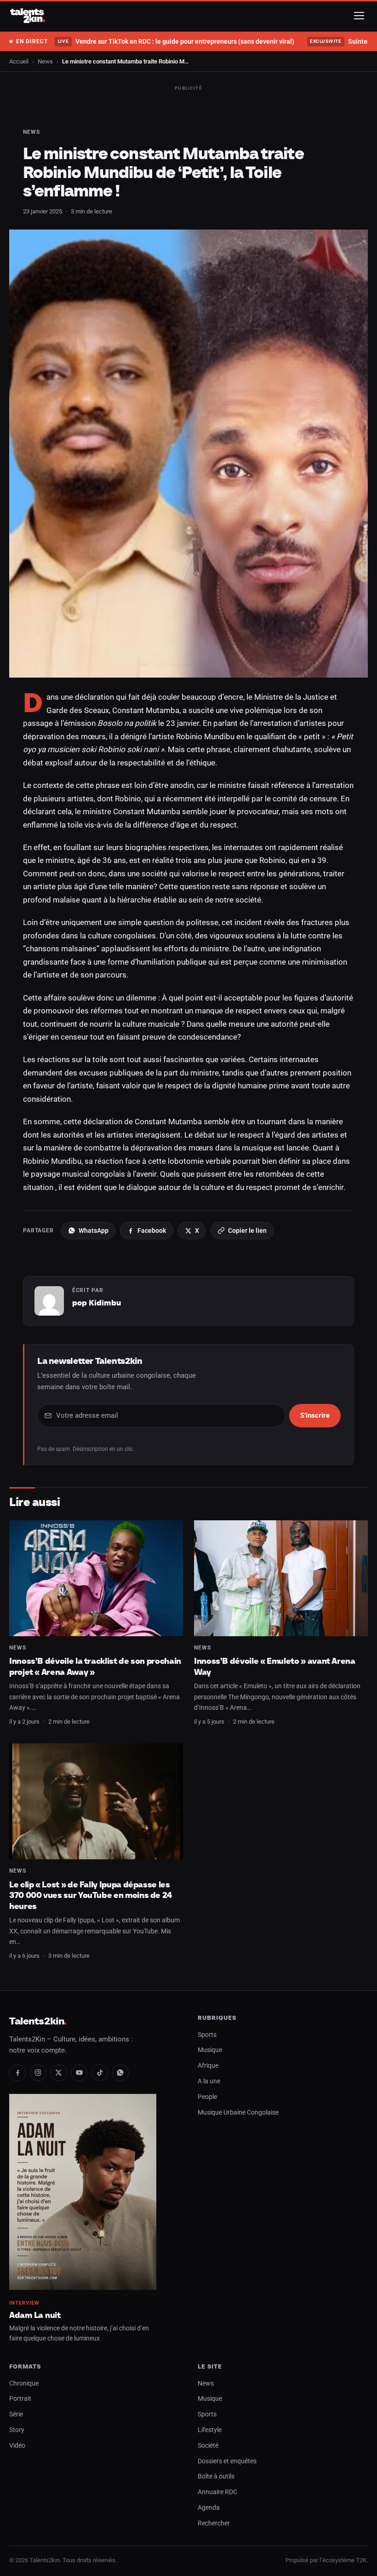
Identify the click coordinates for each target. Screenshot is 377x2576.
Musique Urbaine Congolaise (238, 2113)
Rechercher (214, 2523)
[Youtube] (79, 2073)
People (207, 2097)
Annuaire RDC (217, 2492)
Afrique (208, 2066)
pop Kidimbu (97, 1303)
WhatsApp (94, 1230)
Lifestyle (210, 2430)
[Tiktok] (100, 2073)
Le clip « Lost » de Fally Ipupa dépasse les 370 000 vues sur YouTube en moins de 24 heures (91, 1895)
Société (208, 2446)
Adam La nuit (35, 2315)
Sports (207, 2035)
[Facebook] (17, 2073)
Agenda (209, 2508)
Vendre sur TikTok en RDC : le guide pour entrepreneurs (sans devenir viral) (176, 41)
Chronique (24, 2383)
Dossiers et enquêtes (227, 2461)
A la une (209, 2081)
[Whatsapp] (120, 2073)
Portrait (20, 2399)
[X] (59, 2073)
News (45, 61)
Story (17, 2430)
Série (16, 2414)
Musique (210, 2050)
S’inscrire (315, 1415)
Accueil (19, 61)
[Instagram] (38, 2073)
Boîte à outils (216, 2476)
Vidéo (17, 2446)
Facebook (152, 1230)
